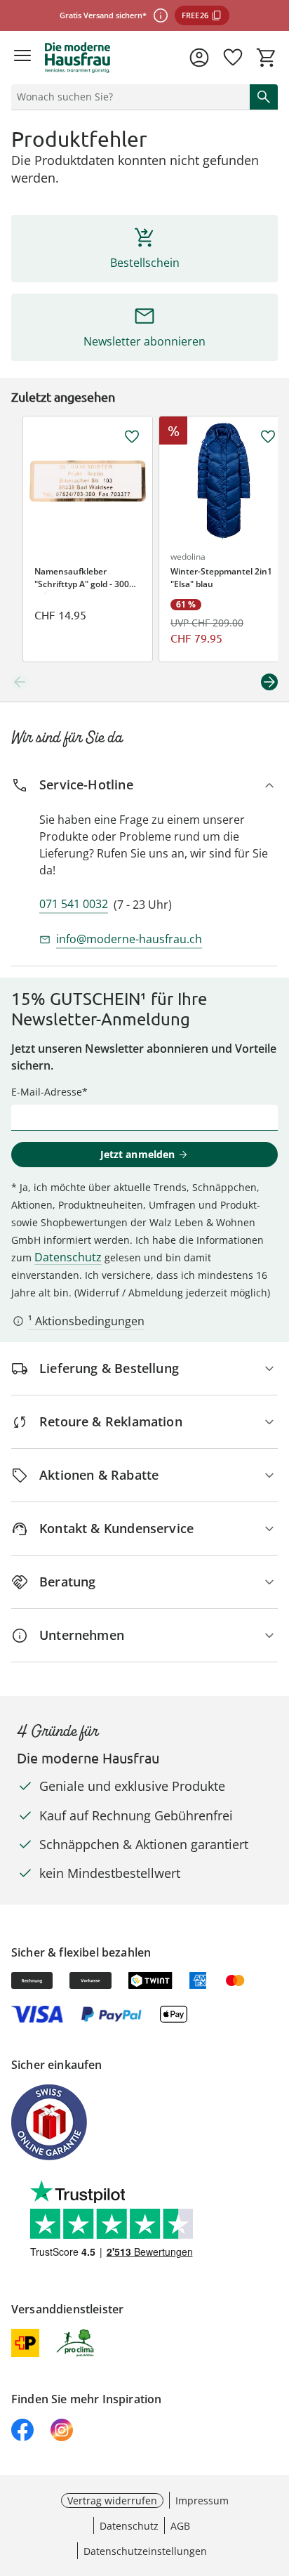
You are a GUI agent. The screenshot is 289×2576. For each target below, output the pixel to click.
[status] (128, 97)
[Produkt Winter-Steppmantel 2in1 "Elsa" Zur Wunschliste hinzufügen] (268, 437)
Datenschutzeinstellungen (145, 2551)
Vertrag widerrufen (112, 2501)
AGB (180, 2526)
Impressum (202, 2501)
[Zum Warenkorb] (267, 58)
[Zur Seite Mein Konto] (199, 58)
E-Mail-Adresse (47, 1092)
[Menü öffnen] (22, 58)
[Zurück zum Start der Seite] (275, 2478)
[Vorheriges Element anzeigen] (20, 682)
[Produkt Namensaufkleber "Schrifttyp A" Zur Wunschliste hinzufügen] (132, 437)
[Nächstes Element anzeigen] (269, 682)
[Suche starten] (264, 97)
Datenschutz (68, 1257)
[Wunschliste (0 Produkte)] (233, 58)
